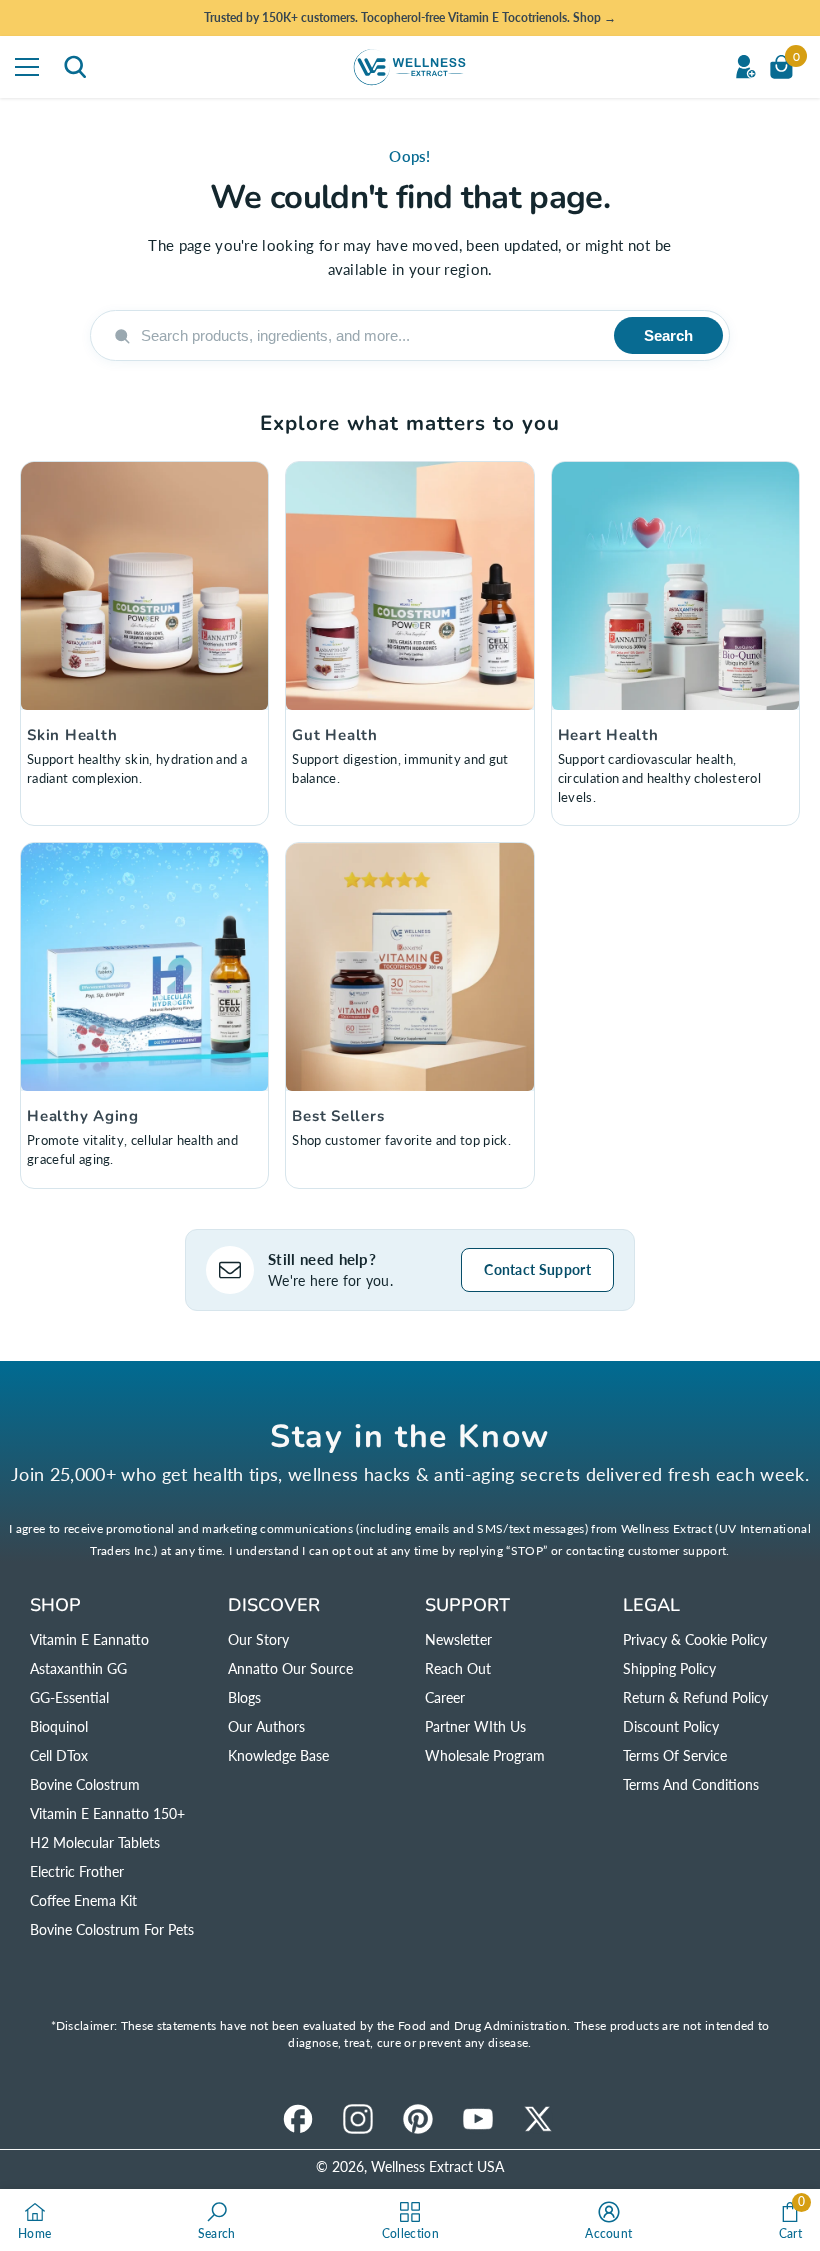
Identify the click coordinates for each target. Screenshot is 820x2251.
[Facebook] (298, 2119)
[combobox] (369, 335)
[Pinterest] (418, 2119)
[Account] (745, 67)
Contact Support (537, 1269)
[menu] (27, 67)
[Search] (75, 67)
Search (668, 335)
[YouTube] (478, 2119)
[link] (217, 2220)
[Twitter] (538, 2119)
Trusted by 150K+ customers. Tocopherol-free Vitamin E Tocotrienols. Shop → (410, 17)
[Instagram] (358, 2119)
